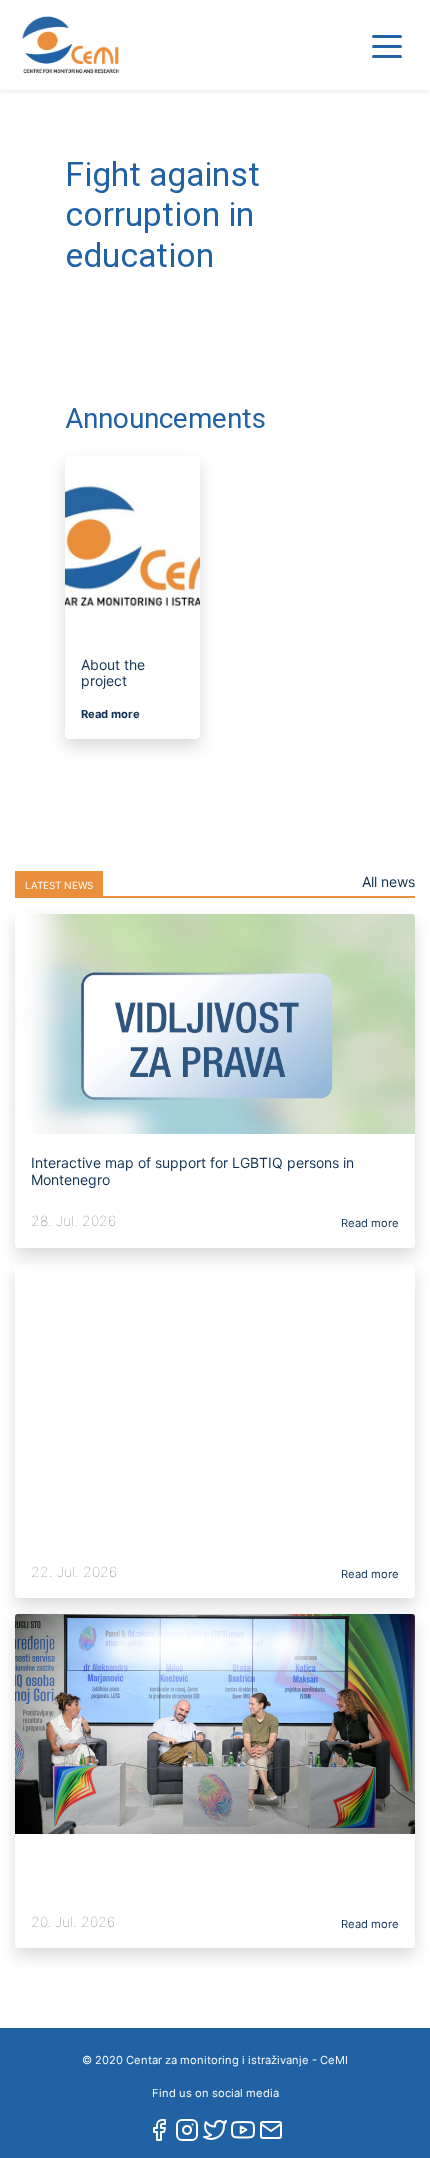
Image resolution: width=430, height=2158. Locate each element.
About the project (113, 673)
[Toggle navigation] (387, 45)
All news (388, 881)
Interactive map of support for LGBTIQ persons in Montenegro (192, 1171)
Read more (110, 714)
